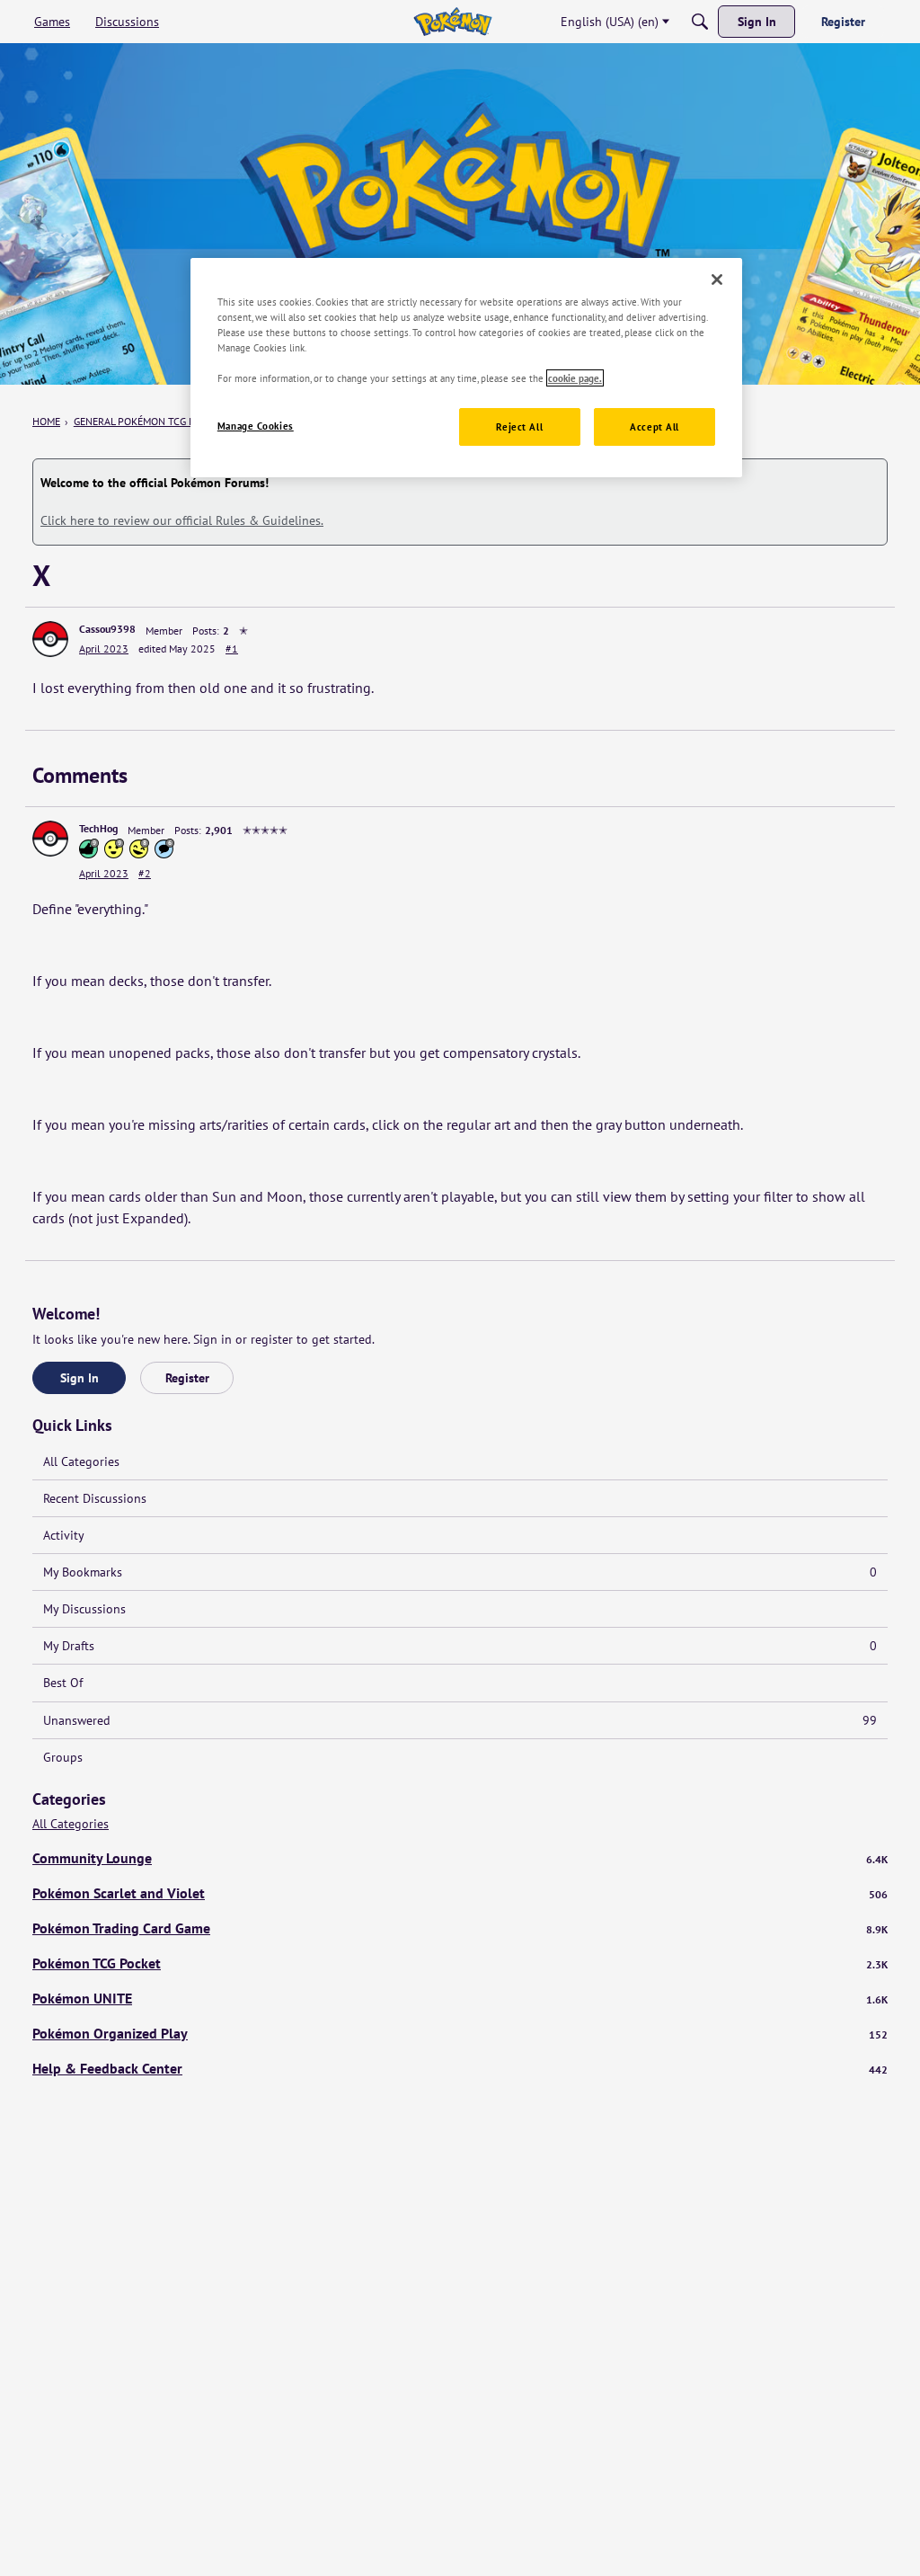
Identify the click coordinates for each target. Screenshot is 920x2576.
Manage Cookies (256, 426)
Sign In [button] (80, 1378)
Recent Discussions (95, 1498)
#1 (232, 648)
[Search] (700, 22)
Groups (63, 1757)
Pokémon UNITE (460, 1998)
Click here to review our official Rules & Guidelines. (182, 520)
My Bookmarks (460, 1572)
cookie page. (575, 378)
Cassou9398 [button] (107, 629)
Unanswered (460, 1720)
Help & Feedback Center (460, 2068)
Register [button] (187, 1378)
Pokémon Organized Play (460, 2033)
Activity (64, 1535)
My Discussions (84, 1609)
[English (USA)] (452, 22)
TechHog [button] (98, 828)
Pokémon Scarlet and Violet (460, 1893)
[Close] (717, 280)
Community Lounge (460, 1858)
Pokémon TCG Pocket (460, 1963)
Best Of (63, 1683)
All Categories (81, 1461)
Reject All (519, 426)
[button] (50, 639)
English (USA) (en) (610, 22)
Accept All (655, 426)
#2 (145, 873)
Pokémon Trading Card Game (460, 1928)
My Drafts (460, 1646)
